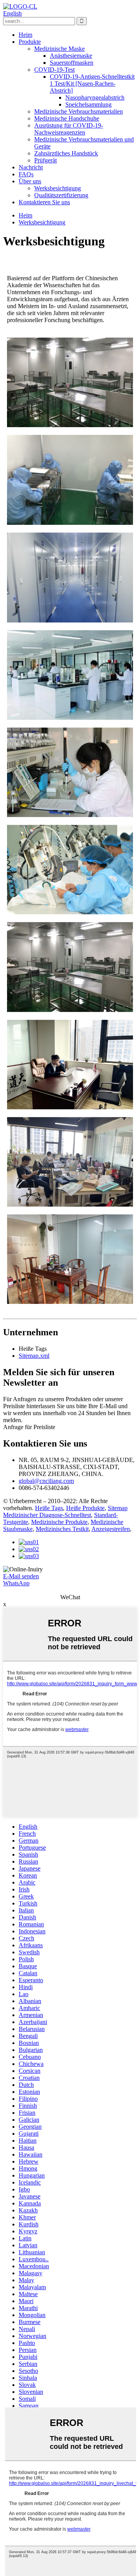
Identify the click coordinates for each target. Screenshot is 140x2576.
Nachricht (31, 167)
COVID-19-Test (54, 70)
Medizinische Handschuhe (67, 118)
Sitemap (118, 1508)
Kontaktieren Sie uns (44, 202)
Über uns (30, 181)
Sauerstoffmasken (72, 63)
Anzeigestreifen (111, 1529)
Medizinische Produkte (59, 1522)
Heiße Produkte (85, 1508)
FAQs (26, 174)
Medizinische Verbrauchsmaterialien (79, 111)
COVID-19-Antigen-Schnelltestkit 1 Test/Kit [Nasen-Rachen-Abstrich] (92, 84)
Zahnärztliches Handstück (66, 153)
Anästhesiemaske (71, 56)
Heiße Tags (49, 1508)
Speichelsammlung (88, 104)
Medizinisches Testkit (62, 1529)
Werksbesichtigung (58, 188)
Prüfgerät (45, 160)
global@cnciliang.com (46, 1481)
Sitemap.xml (34, 1356)
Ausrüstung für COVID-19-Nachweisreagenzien (69, 129)
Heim (25, 35)
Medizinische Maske (59, 49)
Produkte (30, 42)
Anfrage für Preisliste (29, 1427)
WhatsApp (16, 1583)
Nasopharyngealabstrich (95, 97)
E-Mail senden (21, 1576)
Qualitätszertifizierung (61, 195)
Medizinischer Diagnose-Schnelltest (47, 1515)
